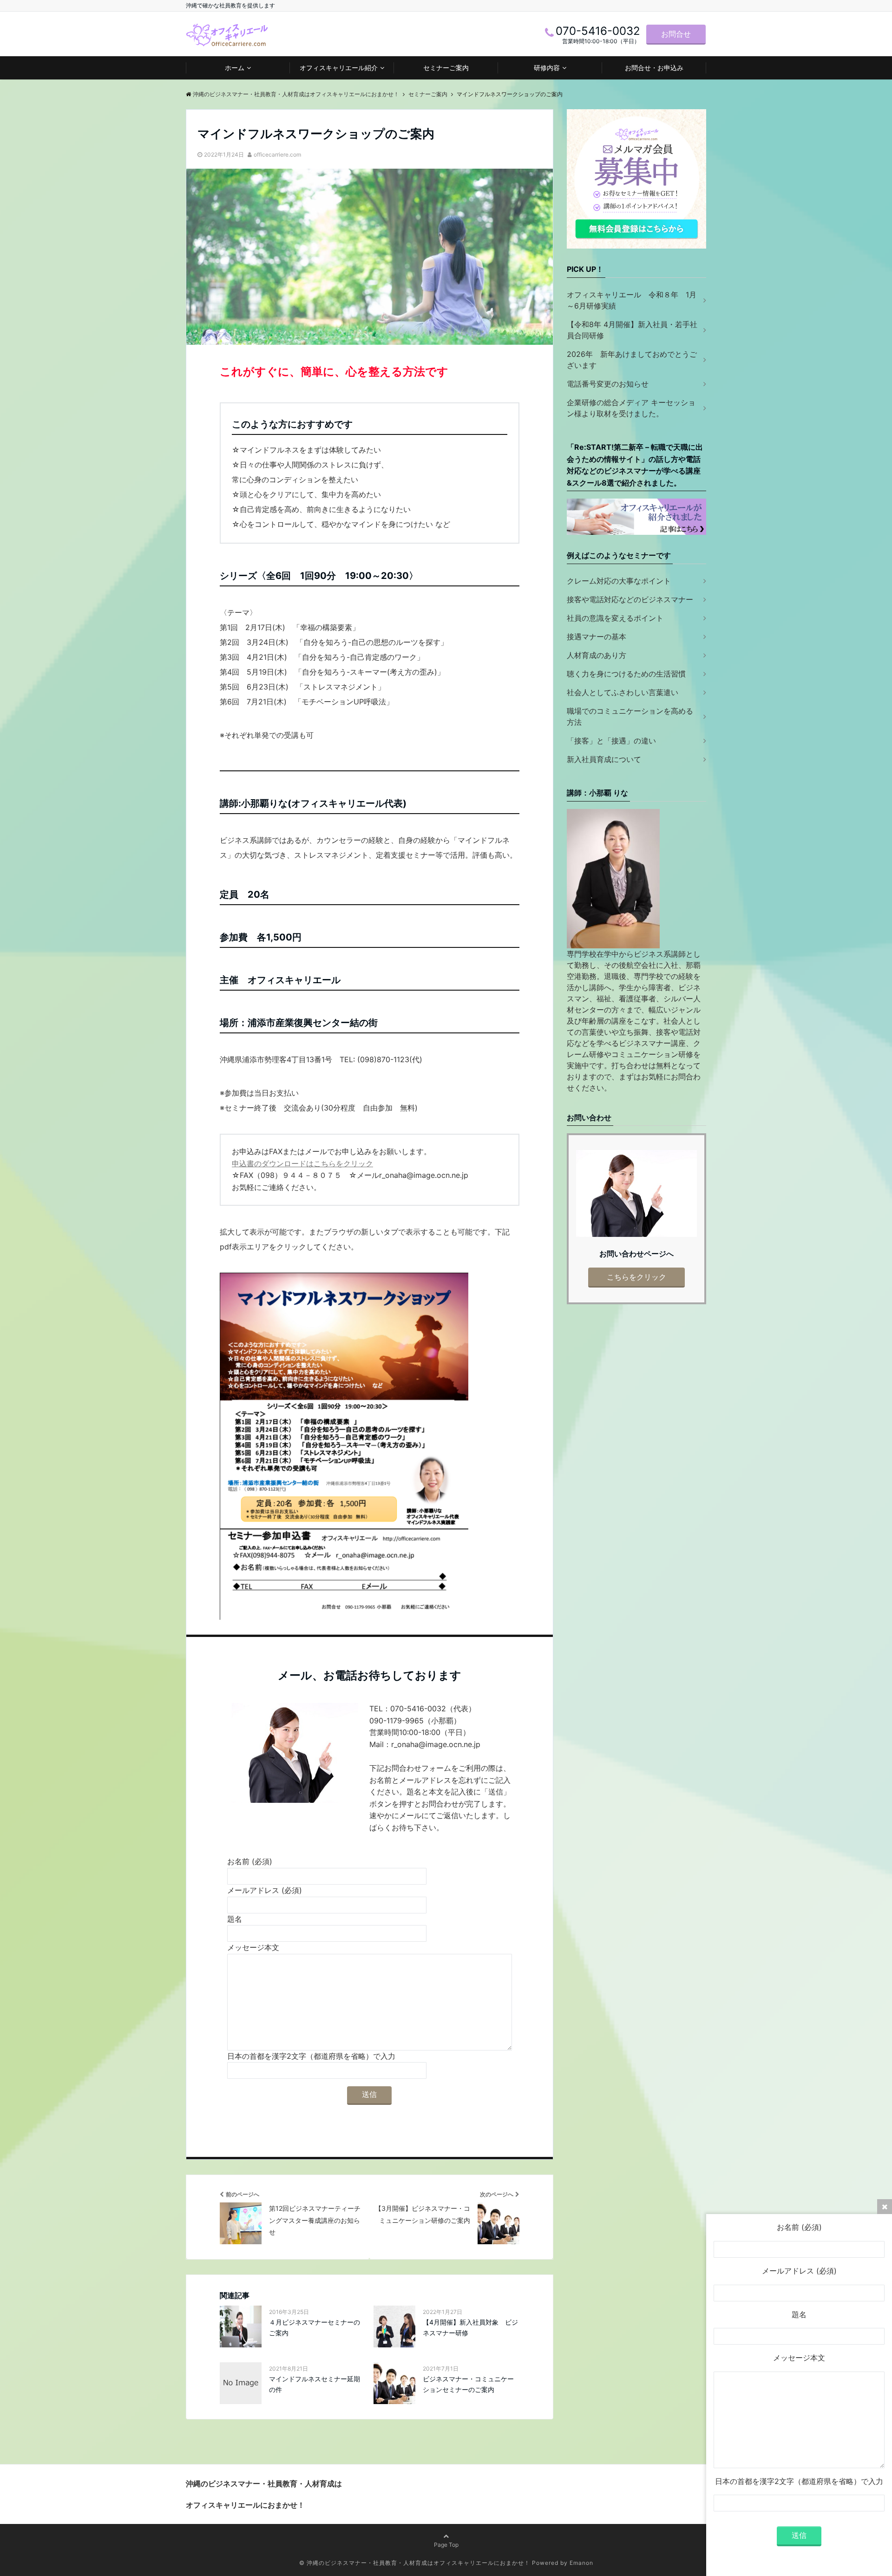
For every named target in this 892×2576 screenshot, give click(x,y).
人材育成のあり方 (597, 655)
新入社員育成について (604, 759)
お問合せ (676, 34)
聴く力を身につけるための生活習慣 (626, 674)
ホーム (235, 68)
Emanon (581, 2563)
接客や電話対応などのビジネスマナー (630, 599)
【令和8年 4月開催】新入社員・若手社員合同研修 (632, 330)
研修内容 (547, 68)
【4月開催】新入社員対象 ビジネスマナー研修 (470, 2327)
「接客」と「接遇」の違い (611, 741)
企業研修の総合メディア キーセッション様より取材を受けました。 (631, 408)
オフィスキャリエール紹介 (339, 68)
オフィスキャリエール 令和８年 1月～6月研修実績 (632, 300)
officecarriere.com (277, 154)
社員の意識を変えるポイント (615, 618)
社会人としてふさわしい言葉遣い (623, 692)
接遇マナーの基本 (597, 637)
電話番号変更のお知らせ (608, 384)
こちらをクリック (636, 1277)
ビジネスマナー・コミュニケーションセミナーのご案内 (468, 2384)
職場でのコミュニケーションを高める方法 (630, 716)
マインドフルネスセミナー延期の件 (315, 2384)
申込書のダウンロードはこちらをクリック (302, 1163)
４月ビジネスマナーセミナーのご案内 (315, 2327)
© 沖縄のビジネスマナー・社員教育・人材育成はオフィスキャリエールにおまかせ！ (415, 2563)
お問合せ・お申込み (654, 68)
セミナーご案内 (446, 68)
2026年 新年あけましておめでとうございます (632, 360)
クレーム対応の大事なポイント (619, 581)
